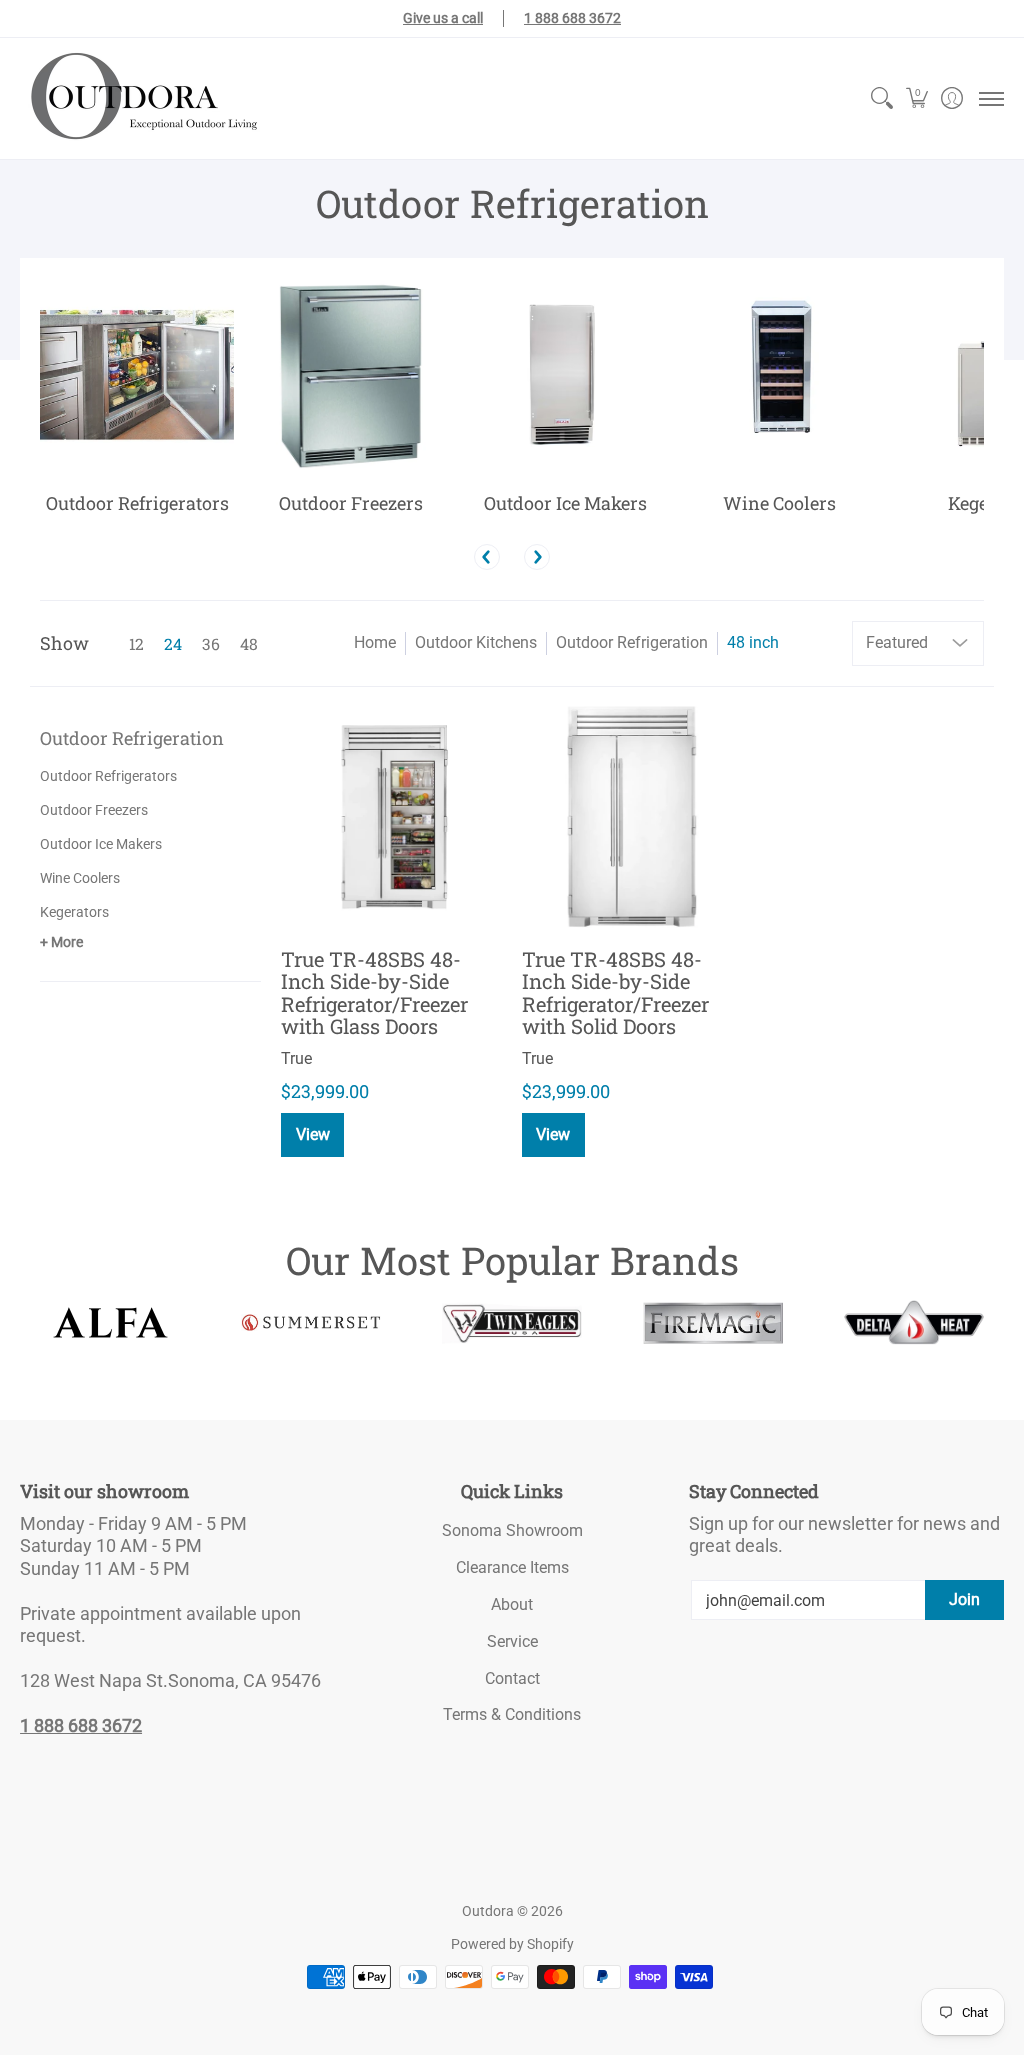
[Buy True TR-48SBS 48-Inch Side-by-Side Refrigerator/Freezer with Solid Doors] (632, 817)
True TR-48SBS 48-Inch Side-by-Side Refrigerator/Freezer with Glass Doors (374, 993)
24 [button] (173, 643)
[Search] (881, 98)
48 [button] (249, 643)
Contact (512, 1678)
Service (512, 1641)
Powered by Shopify (512, 1944)
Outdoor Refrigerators (108, 776)
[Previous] (487, 557)
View (313, 1134)
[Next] (537, 557)
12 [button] (136, 643)
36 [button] (211, 643)
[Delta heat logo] (913, 1322)
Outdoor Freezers (94, 810)
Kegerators (74, 912)
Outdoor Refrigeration (632, 642)
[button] (916, 98)
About (512, 1604)
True (296, 1058)
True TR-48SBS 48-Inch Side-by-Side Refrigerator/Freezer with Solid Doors (615, 993)
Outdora (488, 1911)
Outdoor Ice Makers (101, 844)
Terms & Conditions (512, 1714)
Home (375, 642)
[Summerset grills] (311, 1322)
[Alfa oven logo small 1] (110, 1322)
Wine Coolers (80, 878)
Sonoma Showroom (512, 1530)
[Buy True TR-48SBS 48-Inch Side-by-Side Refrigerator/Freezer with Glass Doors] (391, 817)
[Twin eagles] (512, 1323)
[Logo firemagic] (712, 1323)
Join (964, 1599)
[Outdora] (140, 98)
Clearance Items (512, 1567)
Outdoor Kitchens (476, 642)
